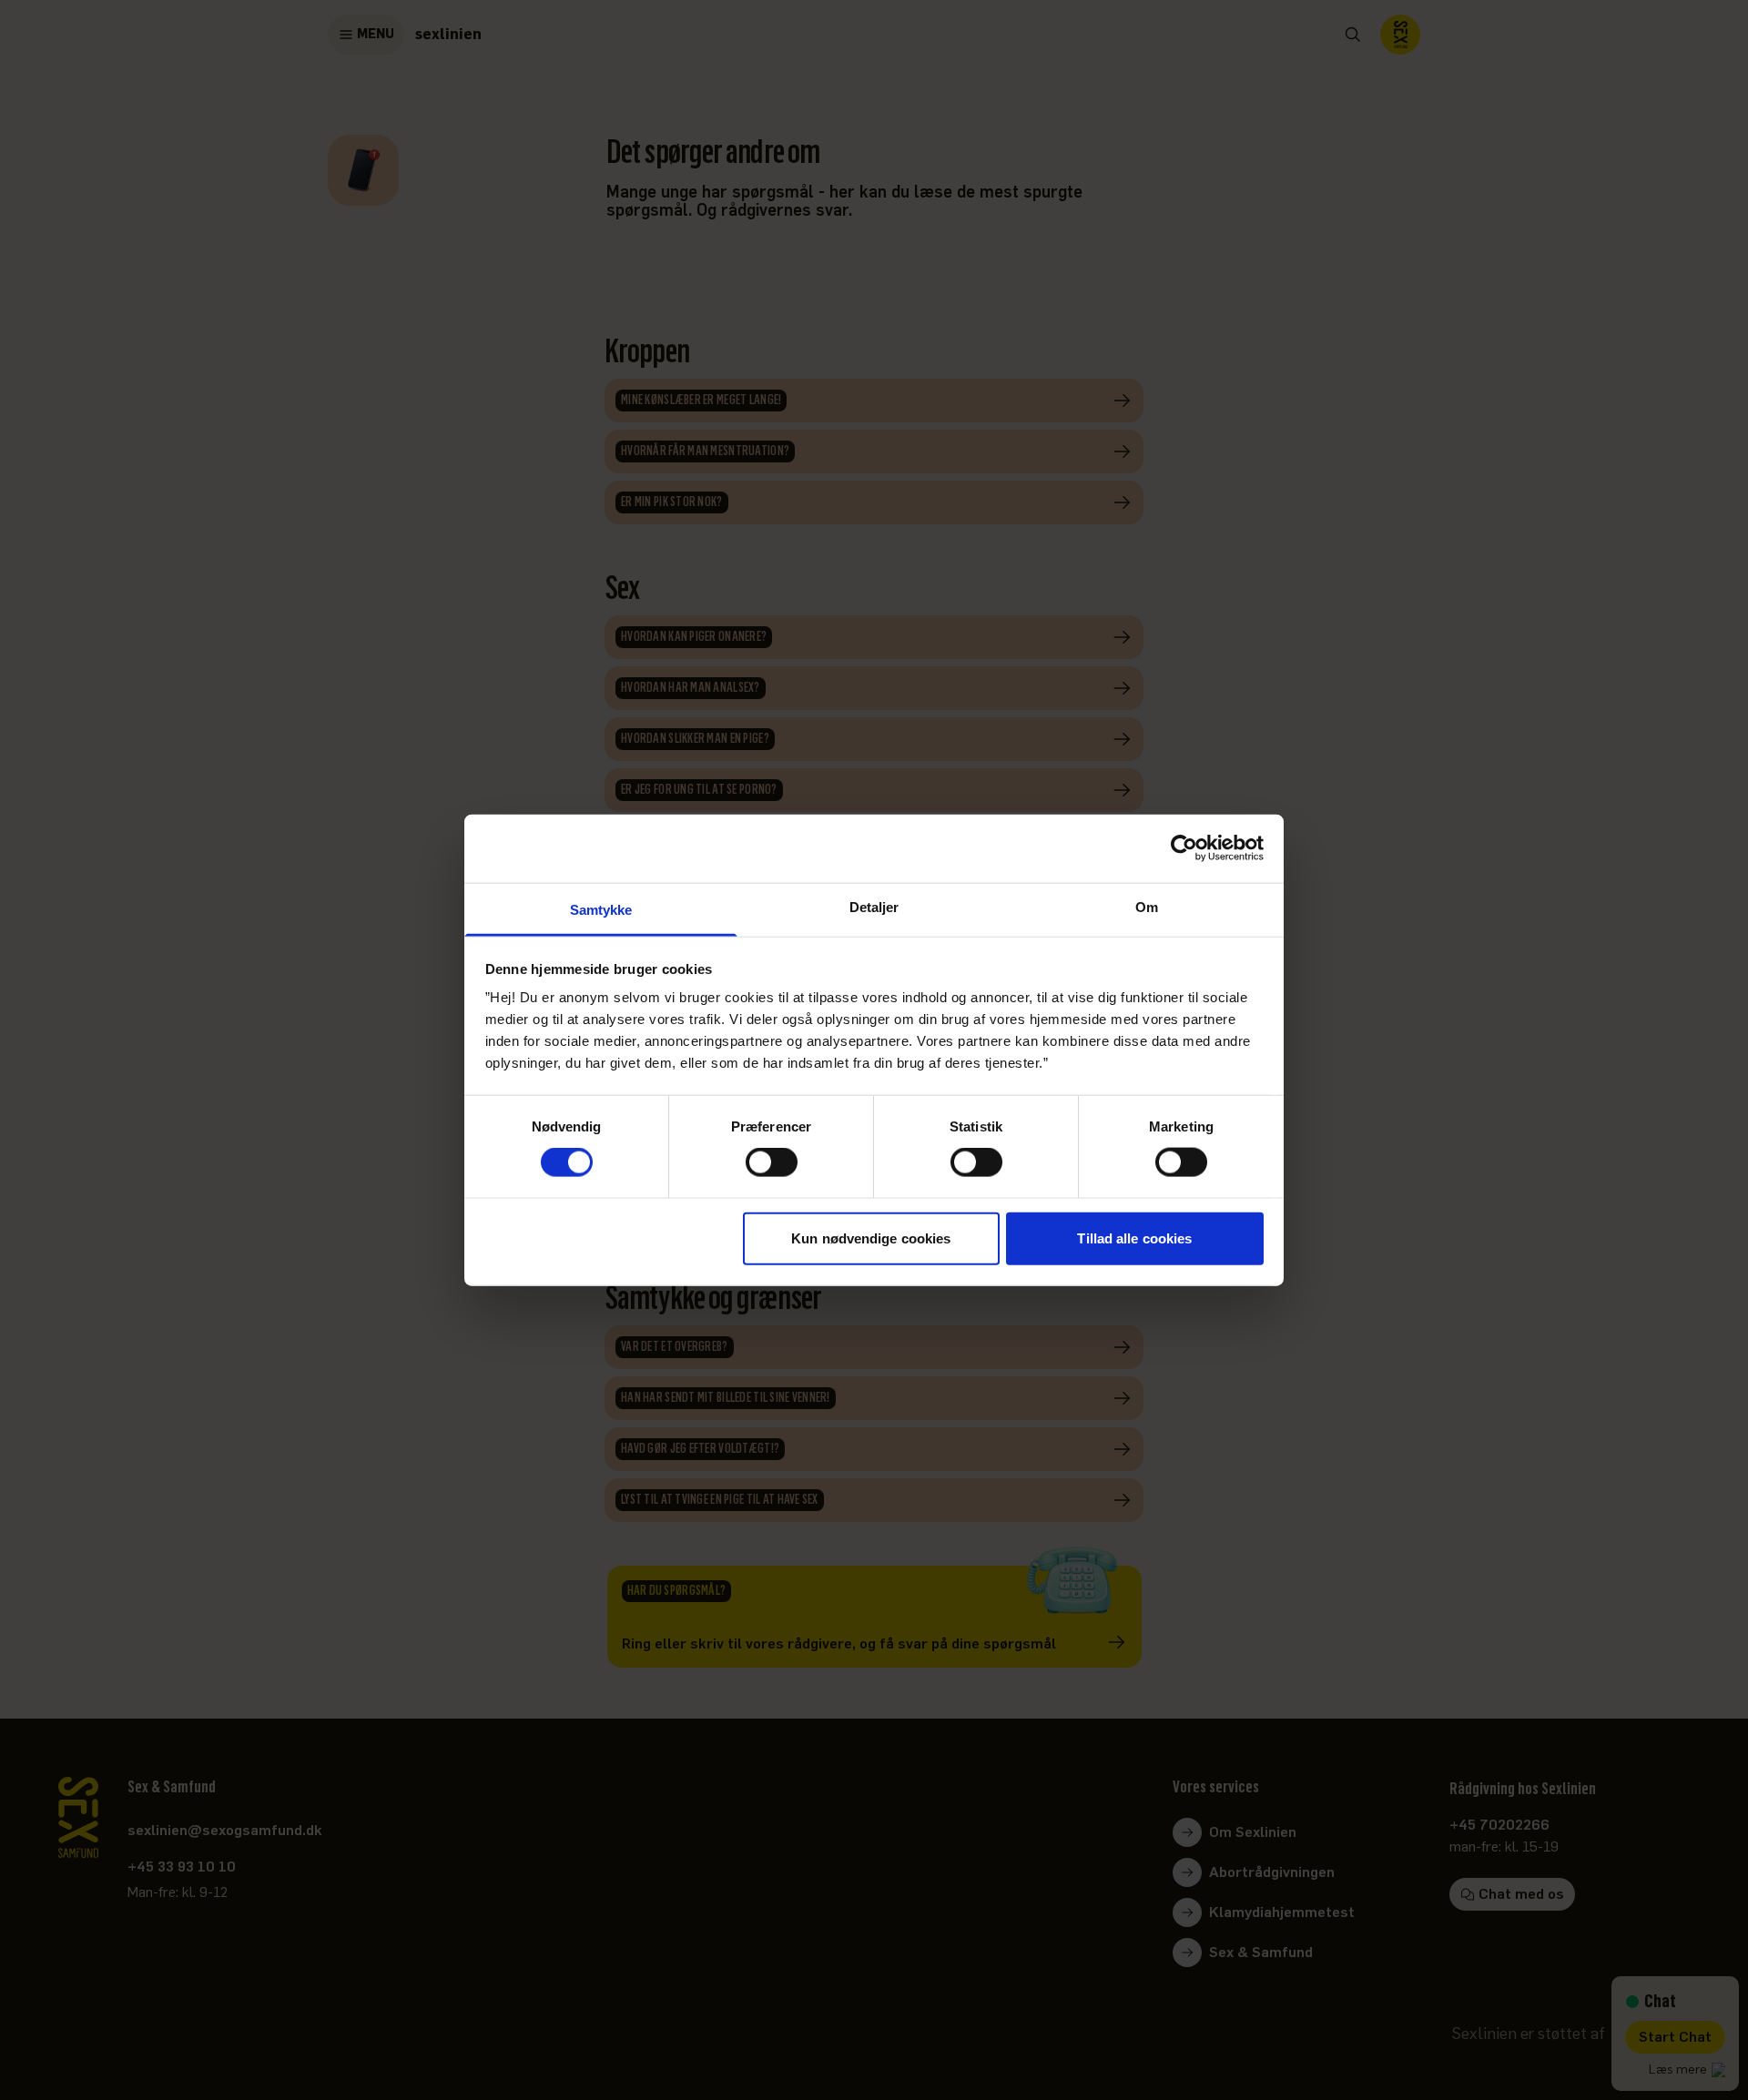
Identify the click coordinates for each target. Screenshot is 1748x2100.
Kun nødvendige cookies (871, 1238)
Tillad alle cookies (1134, 1238)
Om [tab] (1147, 906)
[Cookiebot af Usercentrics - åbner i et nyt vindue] (1184, 848)
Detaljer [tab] (874, 906)
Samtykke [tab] (601, 909)
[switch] (772, 1162)
